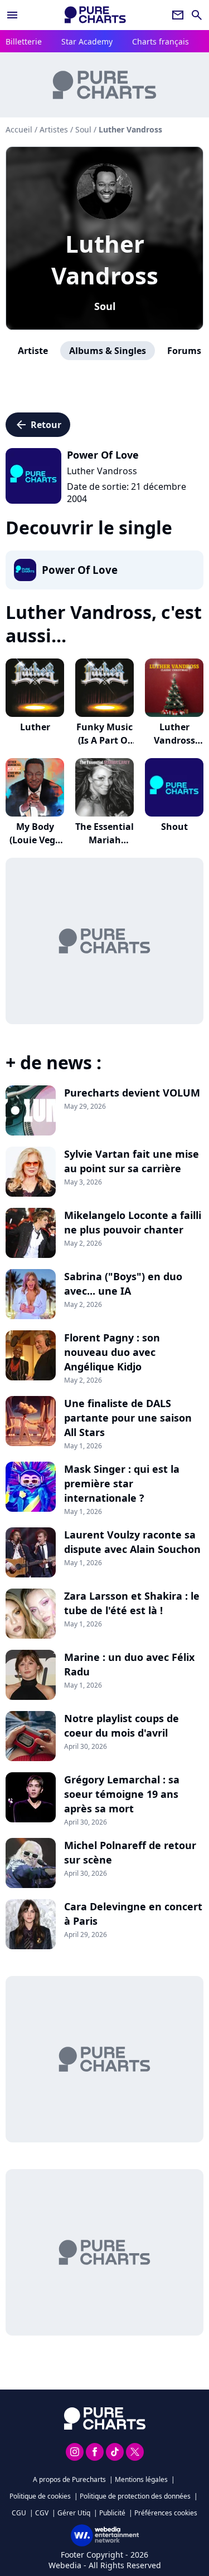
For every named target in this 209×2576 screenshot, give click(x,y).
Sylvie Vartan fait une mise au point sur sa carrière (132, 1161)
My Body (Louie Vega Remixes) (35, 840)
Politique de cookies (40, 2496)
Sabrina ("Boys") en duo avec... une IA (123, 1284)
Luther (35, 727)
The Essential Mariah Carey (104, 840)
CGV (42, 2513)
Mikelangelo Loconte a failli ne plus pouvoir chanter (133, 1222)
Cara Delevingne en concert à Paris (133, 1914)
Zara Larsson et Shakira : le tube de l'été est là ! (132, 1603)
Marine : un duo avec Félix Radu (129, 1664)
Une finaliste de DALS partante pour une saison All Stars (128, 1418)
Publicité (112, 2513)
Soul (105, 306)
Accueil (19, 129)
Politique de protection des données (135, 2496)
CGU (19, 2513)
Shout (174, 827)
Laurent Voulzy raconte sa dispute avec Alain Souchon (132, 1542)
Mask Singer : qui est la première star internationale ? (122, 1483)
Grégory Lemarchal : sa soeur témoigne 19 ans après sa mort (122, 1794)
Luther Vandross (105, 259)
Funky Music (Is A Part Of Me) (104, 740)
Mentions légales (141, 2479)
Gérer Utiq (74, 2513)
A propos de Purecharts (69, 2479)
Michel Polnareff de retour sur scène (130, 1852)
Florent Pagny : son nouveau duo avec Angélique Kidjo (112, 1352)
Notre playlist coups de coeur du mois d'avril (121, 1725)
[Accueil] (95, 15)
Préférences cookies (166, 2513)
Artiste (33, 351)
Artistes (54, 129)
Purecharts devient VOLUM (132, 1093)
